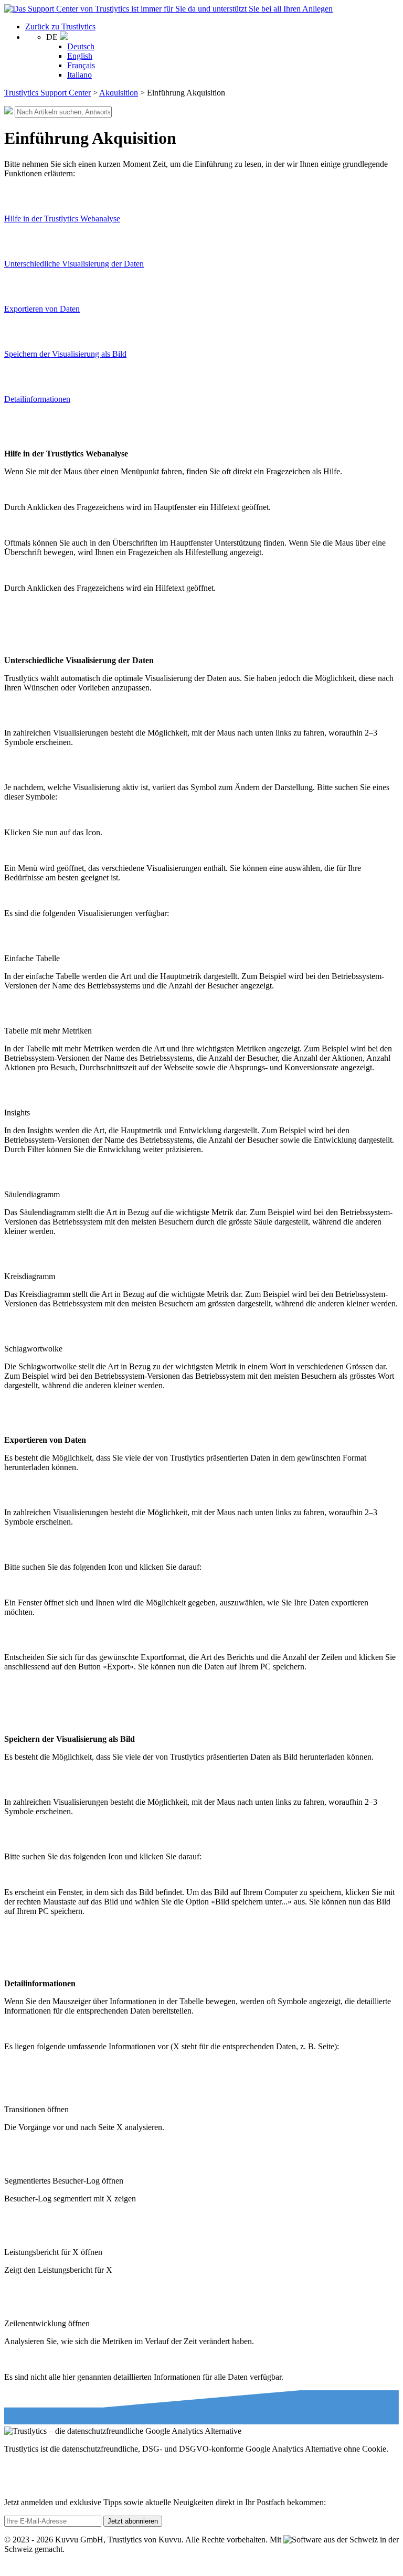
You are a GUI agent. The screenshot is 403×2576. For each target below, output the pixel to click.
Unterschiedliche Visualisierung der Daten (74, 264)
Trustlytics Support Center (47, 93)
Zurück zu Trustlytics (60, 26)
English (80, 56)
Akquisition (119, 93)
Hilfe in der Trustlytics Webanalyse (62, 219)
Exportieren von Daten (42, 309)
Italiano (79, 75)
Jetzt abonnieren (133, 2521)
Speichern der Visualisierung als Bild (65, 354)
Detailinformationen (37, 399)
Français (81, 65)
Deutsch (81, 46)
